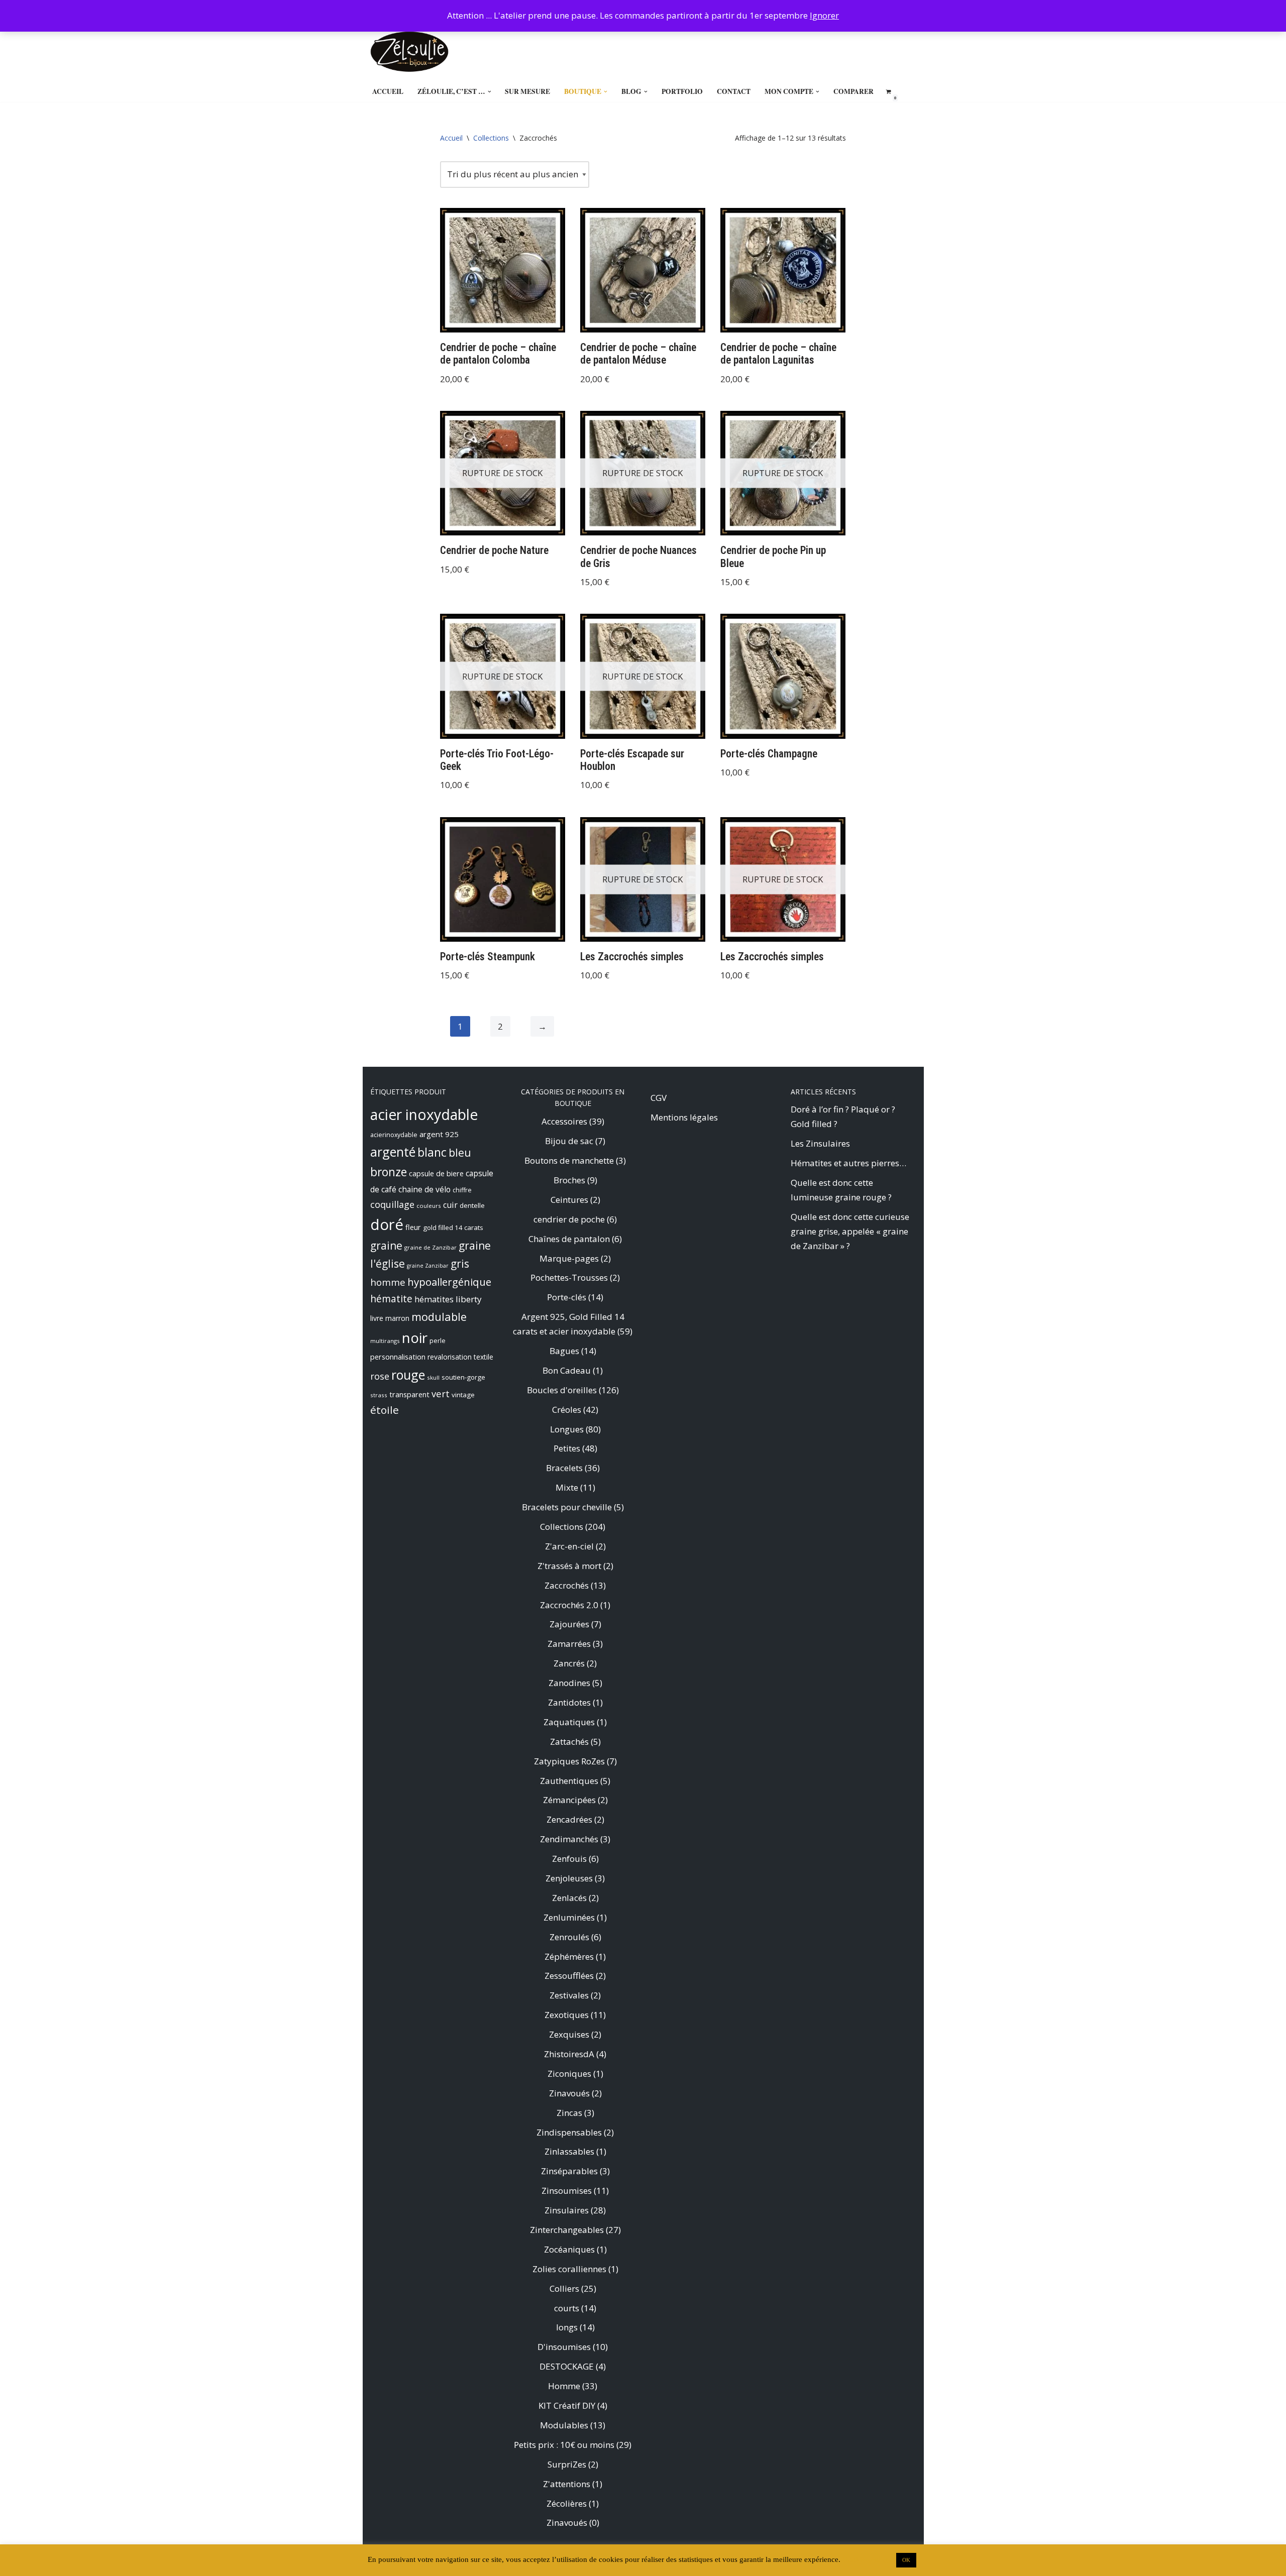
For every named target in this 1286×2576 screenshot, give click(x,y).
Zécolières (567, 2503)
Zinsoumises (567, 2191)
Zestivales (569, 1995)
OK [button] (906, 2560)
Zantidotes (569, 1702)
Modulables (564, 2425)
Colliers (564, 2288)
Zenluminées (569, 1917)
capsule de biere (436, 1173)
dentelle (472, 1205)
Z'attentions (567, 2484)
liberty (469, 1299)
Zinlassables (569, 2151)
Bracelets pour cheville (567, 1507)
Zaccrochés (567, 1585)
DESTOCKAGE (567, 2366)
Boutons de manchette (569, 1160)
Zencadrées (569, 1819)
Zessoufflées (569, 1976)
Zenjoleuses (569, 1878)
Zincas (569, 2113)
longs (567, 2327)
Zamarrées (569, 1644)
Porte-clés (567, 1297)
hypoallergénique (449, 1282)
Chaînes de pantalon (569, 1239)
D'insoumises (564, 2347)
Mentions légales (684, 1117)
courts (567, 2308)
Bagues (564, 1351)
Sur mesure (527, 91)
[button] (490, 92)
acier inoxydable (424, 1114)
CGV (659, 1098)
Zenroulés (569, 1937)
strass (379, 1395)
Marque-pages (569, 1258)
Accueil (388, 91)
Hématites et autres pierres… (848, 1163)
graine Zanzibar (428, 1266)
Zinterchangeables (567, 2230)
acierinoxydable (394, 1135)
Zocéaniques (569, 2249)
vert (441, 1393)
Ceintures (569, 1200)
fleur (413, 1227)
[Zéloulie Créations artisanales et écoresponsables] (409, 52)
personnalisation (398, 1357)
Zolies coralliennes (569, 2269)
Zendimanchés (569, 1839)
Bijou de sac (569, 1141)
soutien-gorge (463, 1377)
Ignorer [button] (824, 15)
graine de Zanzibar (431, 1247)
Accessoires (564, 1121)
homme (388, 1282)
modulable (439, 1317)
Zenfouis (569, 1859)
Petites (567, 1448)
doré (387, 1224)
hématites (434, 1299)
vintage (463, 1395)
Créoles (567, 1410)
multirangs (385, 1341)
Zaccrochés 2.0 (569, 1605)
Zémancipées (569, 1800)
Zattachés (569, 1742)
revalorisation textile (460, 1357)
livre (377, 1318)
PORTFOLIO (682, 91)
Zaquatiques (569, 1722)
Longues (567, 1429)
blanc (432, 1152)
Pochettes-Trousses (569, 1277)
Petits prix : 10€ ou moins (564, 2445)
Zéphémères (569, 1956)
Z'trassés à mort (569, 1566)
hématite (391, 1299)
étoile (385, 1410)
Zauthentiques (569, 1781)
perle (438, 1341)
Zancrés (569, 1663)
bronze (389, 1172)
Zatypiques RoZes (569, 1761)
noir (415, 1337)
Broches (569, 1180)
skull (433, 1377)
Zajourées (569, 1624)
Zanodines (569, 1683)
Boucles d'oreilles (562, 1390)
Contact (734, 91)
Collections (491, 138)
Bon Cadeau (567, 1370)
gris (460, 1264)
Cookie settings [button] (867, 2559)
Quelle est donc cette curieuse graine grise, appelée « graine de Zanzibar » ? (850, 1231)
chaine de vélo (424, 1189)
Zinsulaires (567, 2210)
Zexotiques (567, 2015)
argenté (393, 1152)
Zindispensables (569, 2132)
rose (380, 1376)
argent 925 (439, 1134)
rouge (408, 1375)
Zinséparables (569, 2171)
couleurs (429, 1206)
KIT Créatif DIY (567, 2405)
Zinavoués (569, 2093)
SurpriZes (567, 2464)
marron (397, 1318)
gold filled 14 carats (453, 1227)
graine (386, 1246)
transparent (409, 1394)
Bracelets (564, 1468)
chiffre (462, 1190)
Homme (564, 2386)
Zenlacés (569, 1898)
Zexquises (569, 2034)
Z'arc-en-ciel (569, 1546)
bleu (460, 1152)
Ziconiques (569, 2074)
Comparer (853, 91)
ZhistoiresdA (569, 2054)
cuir (450, 1205)
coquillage (392, 1204)
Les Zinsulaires (820, 1143)
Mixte (567, 1487)
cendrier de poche (569, 1219)
